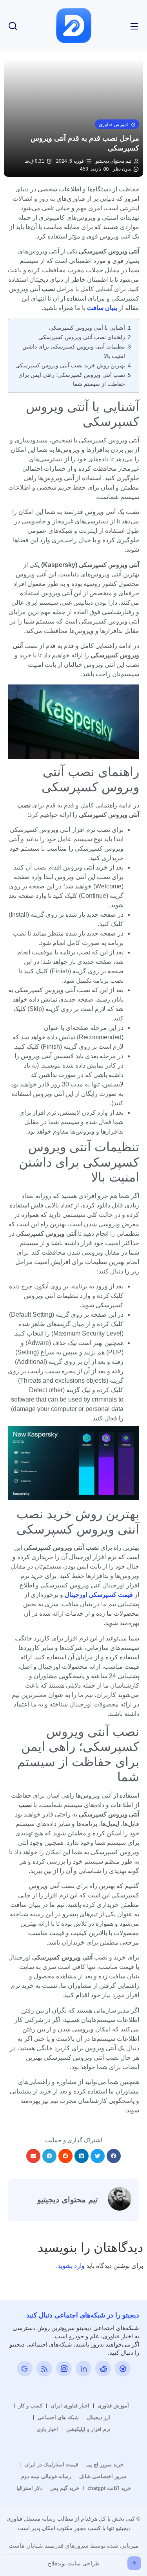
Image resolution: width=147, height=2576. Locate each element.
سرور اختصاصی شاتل (103, 2476)
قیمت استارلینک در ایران (51, 2465)
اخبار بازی (47, 2429)
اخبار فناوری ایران (70, 2406)
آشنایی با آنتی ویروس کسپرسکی (87, 328)
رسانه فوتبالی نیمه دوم (46, 2476)
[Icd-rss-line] (44, 2369)
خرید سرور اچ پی (105, 2465)
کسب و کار (30, 2406)
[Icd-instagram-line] (64, 2369)
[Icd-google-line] (25, 2369)
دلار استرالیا (29, 2488)
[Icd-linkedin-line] (83, 2369)
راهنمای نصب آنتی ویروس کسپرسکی (82, 337)
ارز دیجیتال (99, 2417)
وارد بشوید (71, 2266)
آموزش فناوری (113, 2406)
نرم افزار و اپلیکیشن (88, 2429)
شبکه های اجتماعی (58, 2417)
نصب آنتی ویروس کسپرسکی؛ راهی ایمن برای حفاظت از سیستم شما (72, 379)
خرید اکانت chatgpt (109, 2488)
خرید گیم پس (65, 2488)
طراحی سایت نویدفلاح (74, 2563)
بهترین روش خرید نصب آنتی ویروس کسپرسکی (70, 365)
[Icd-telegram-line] (123, 2369)
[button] (117, 124)
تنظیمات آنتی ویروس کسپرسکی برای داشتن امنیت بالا (74, 351)
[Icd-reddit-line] (103, 2369)
